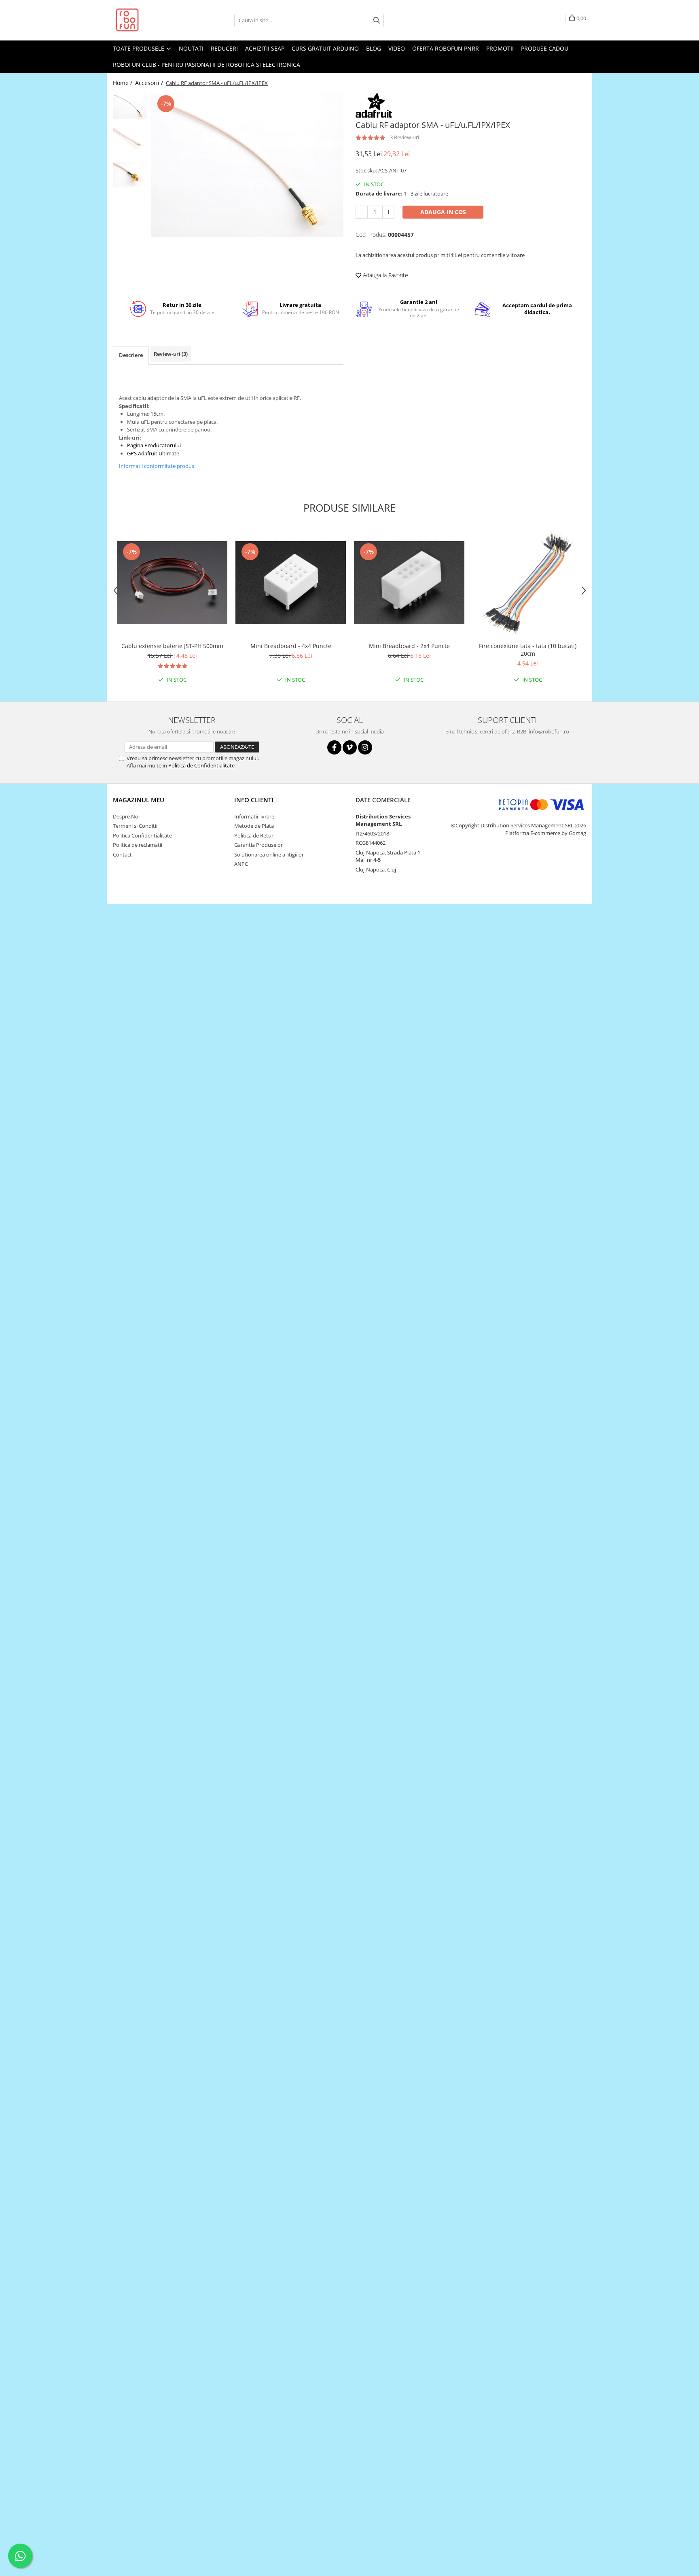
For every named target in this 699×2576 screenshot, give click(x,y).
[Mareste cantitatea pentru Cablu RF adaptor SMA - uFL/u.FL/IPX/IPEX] (388, 212)
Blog (374, 48)
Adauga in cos (443, 212)
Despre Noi (126, 816)
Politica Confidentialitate (142, 835)
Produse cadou (545, 48)
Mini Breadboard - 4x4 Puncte (291, 646)
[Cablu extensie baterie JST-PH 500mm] (172, 583)
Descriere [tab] (131, 355)
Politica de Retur (254, 835)
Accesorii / (150, 83)
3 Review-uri (405, 137)
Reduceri (224, 48)
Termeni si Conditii (135, 826)
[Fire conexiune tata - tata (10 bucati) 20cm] (528, 583)
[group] (247, 165)
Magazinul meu (139, 800)
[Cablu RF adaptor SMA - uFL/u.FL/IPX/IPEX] (247, 165)
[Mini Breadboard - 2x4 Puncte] (409, 583)
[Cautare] (377, 20)
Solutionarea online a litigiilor (269, 854)
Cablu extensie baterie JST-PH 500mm (172, 646)
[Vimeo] (350, 747)
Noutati (191, 48)
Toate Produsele (139, 48)
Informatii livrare (254, 816)
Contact (122, 854)
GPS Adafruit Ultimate (153, 453)
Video (397, 48)
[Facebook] (334, 747)
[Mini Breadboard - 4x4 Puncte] (291, 583)
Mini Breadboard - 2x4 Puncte (409, 646)
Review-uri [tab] (171, 354)
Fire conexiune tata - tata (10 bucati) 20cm (528, 650)
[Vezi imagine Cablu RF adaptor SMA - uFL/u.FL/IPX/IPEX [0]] (130, 106)
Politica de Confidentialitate (201, 765)
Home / (123, 83)
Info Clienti (254, 800)
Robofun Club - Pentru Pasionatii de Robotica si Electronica (207, 65)
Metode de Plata (254, 826)
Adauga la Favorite (385, 275)
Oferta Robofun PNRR (446, 48)
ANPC (241, 864)
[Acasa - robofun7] (153, 20)
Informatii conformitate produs (157, 466)
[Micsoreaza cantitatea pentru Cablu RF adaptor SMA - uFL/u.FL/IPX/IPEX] (362, 212)
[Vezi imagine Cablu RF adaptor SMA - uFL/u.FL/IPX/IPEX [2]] (130, 175)
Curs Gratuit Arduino (325, 48)
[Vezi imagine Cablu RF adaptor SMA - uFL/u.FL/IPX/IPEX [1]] (130, 140)
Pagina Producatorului (154, 445)
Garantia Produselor (258, 845)
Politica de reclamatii (138, 845)
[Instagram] (365, 747)
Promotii (500, 48)
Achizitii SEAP (265, 48)
